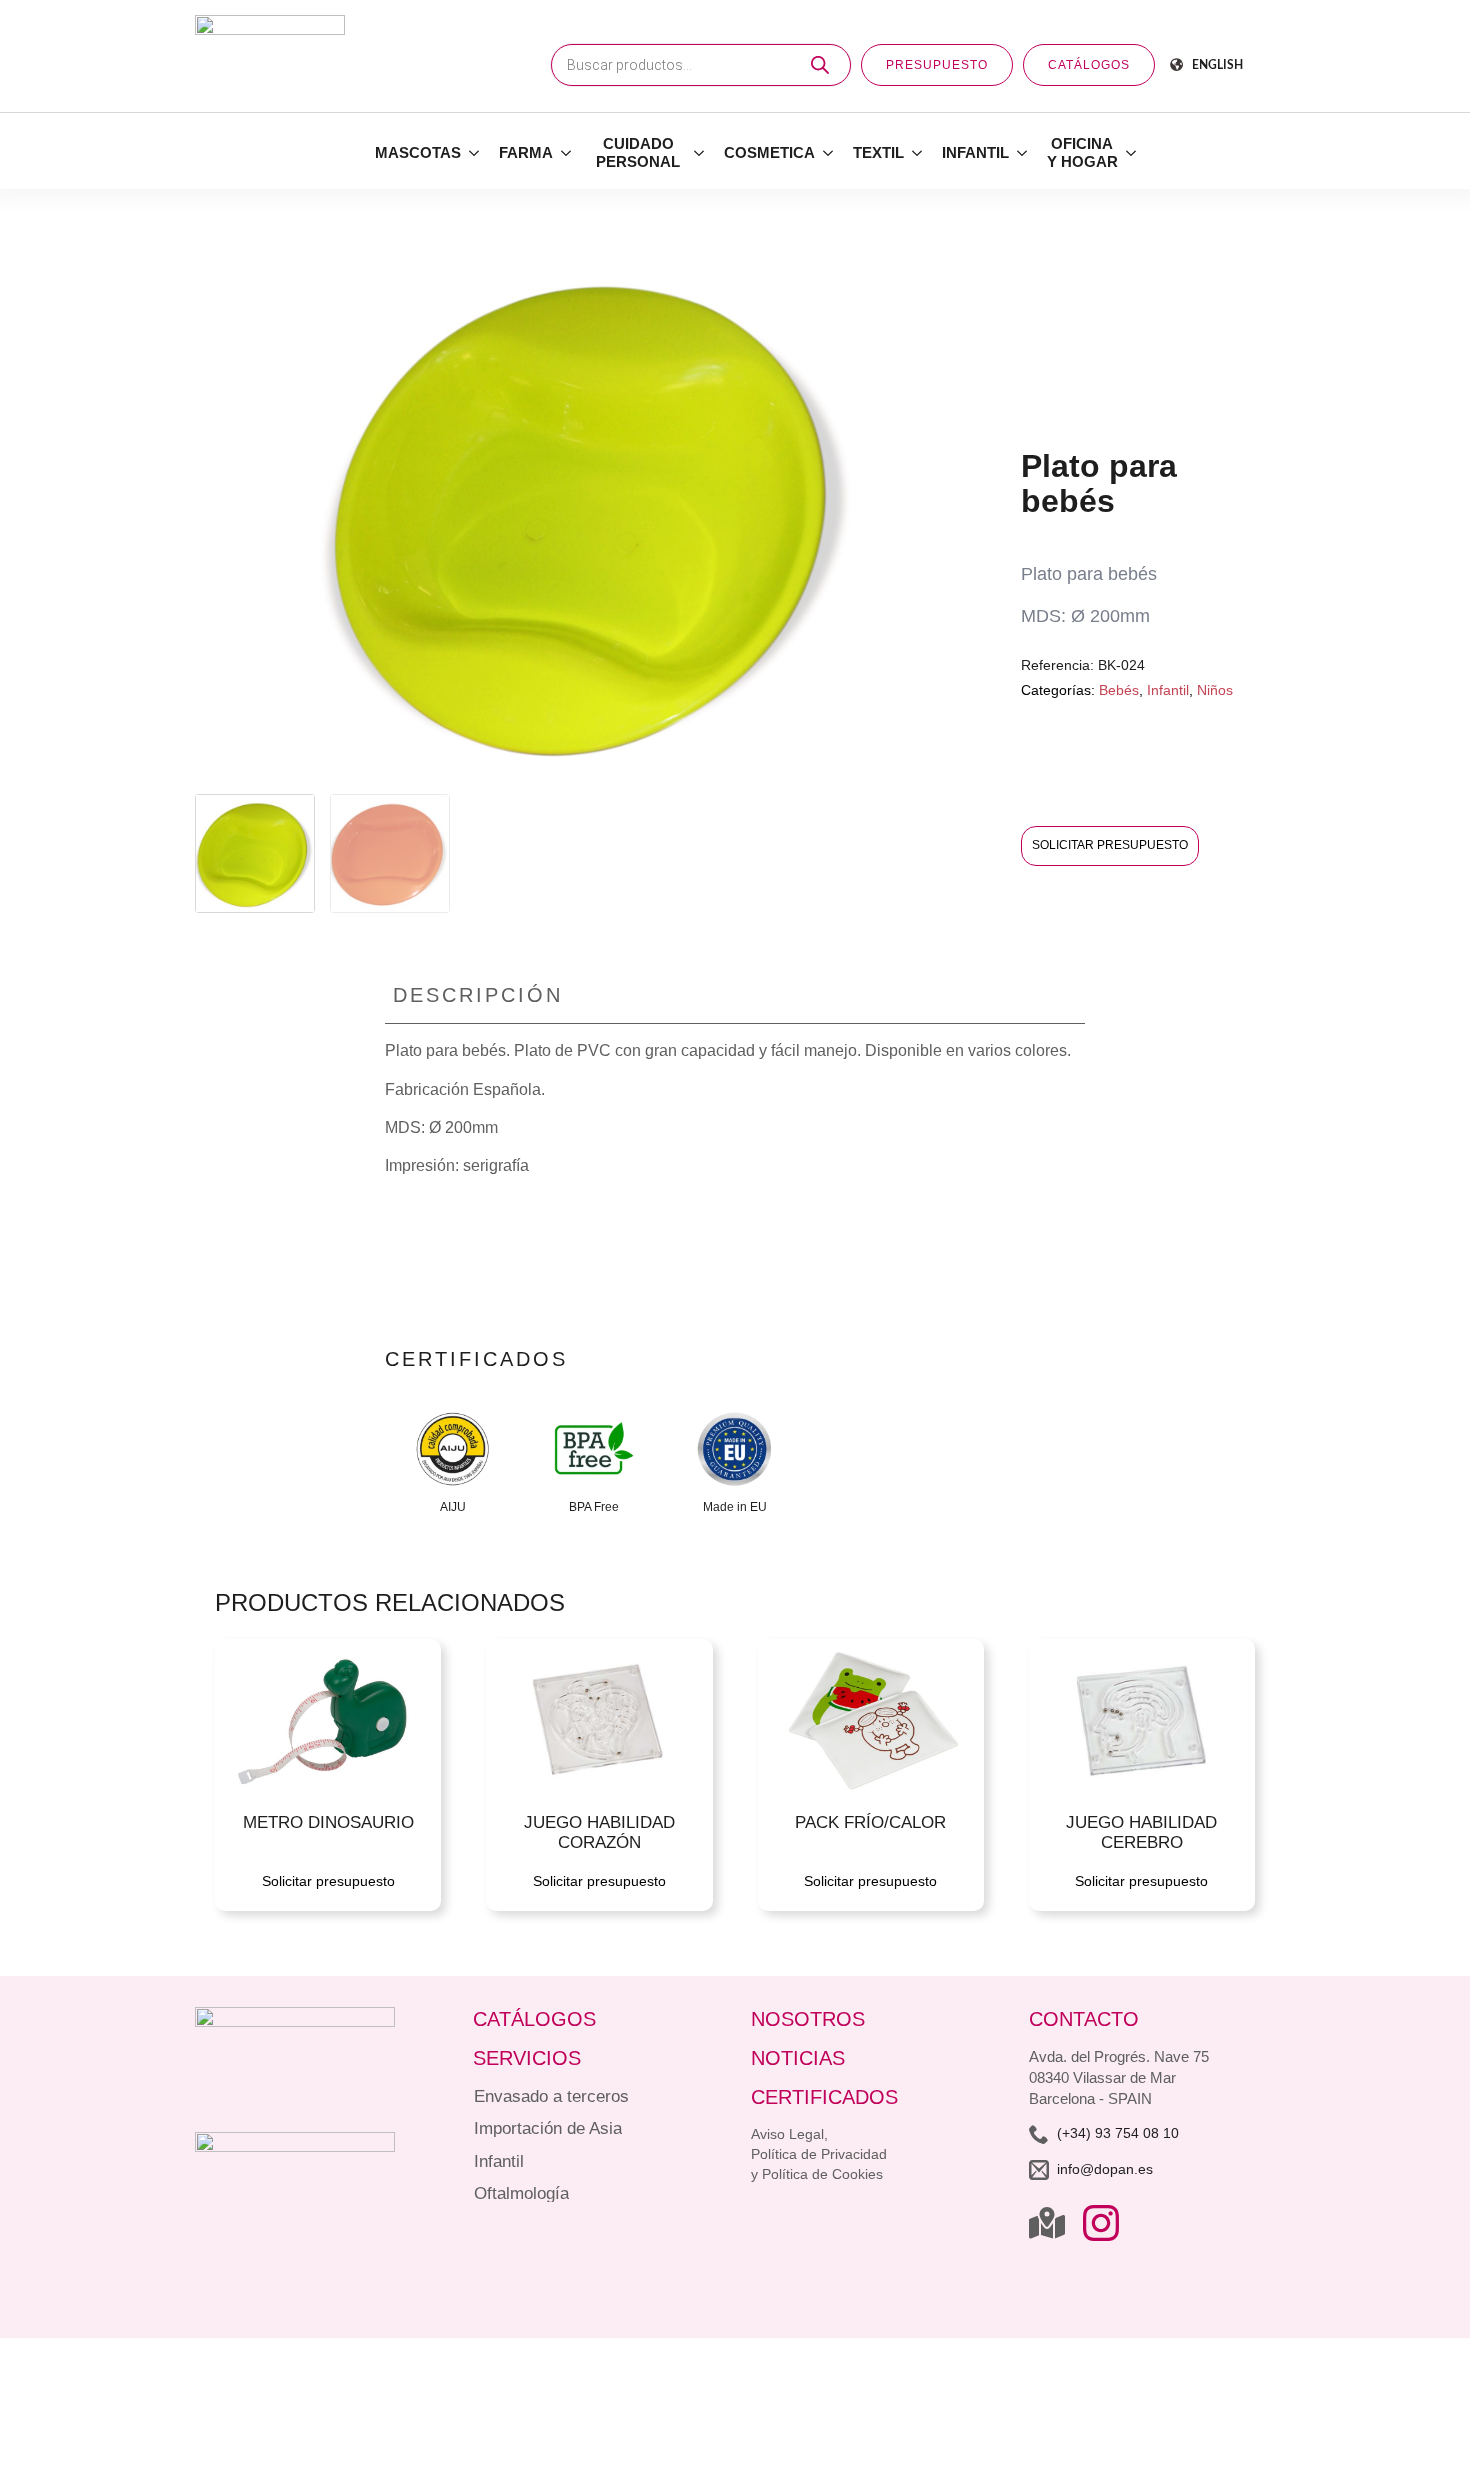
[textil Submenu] (918, 153)
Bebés (1119, 690)
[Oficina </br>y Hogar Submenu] (1132, 153)
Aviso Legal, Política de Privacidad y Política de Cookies (819, 2154)
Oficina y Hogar (1082, 152)
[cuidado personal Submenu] (700, 153)
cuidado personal (638, 152)
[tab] (478, 995)
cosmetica (769, 152)
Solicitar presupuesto (1110, 845)
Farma (526, 152)
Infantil (975, 152)
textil (878, 152)
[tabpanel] (735, 1166)
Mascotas (418, 152)
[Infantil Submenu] (1023, 153)
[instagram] (1101, 2223)
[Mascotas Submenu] (475, 153)
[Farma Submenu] (567, 153)
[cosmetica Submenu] (829, 153)
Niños (1215, 690)
